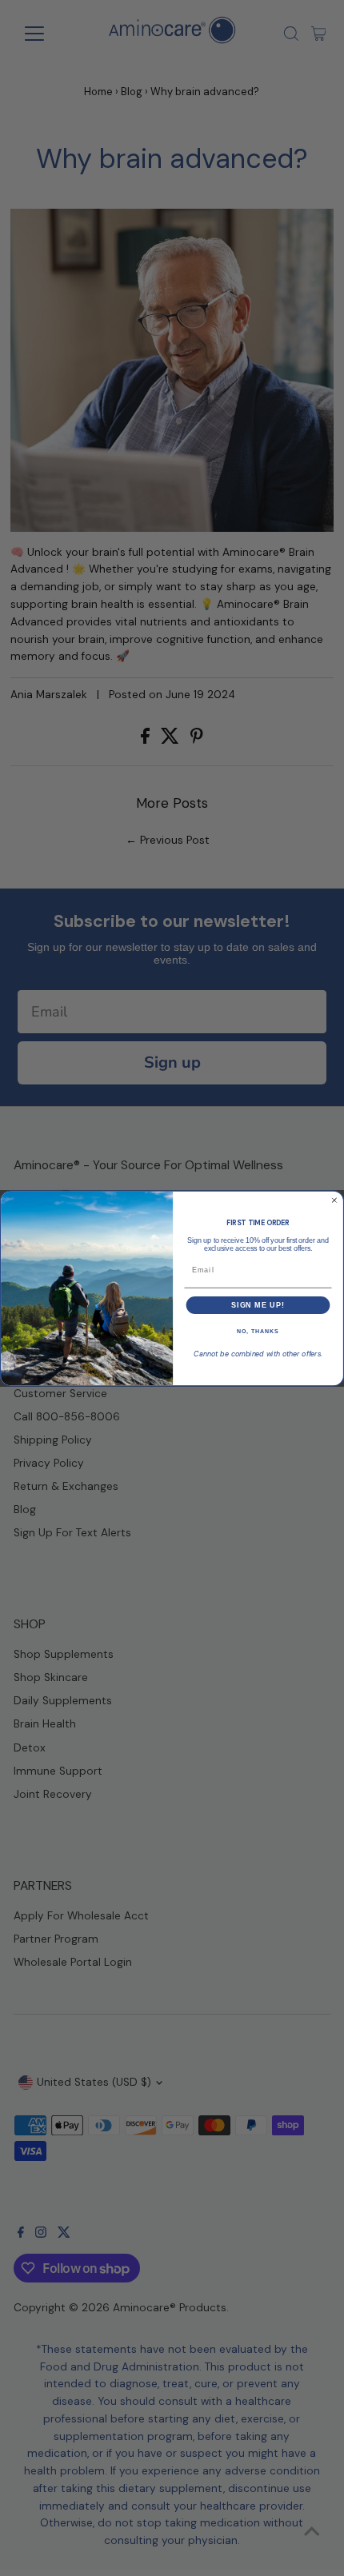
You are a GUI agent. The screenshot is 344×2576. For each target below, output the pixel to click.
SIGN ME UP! (258, 1305)
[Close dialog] (334, 1200)
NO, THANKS (258, 1332)
